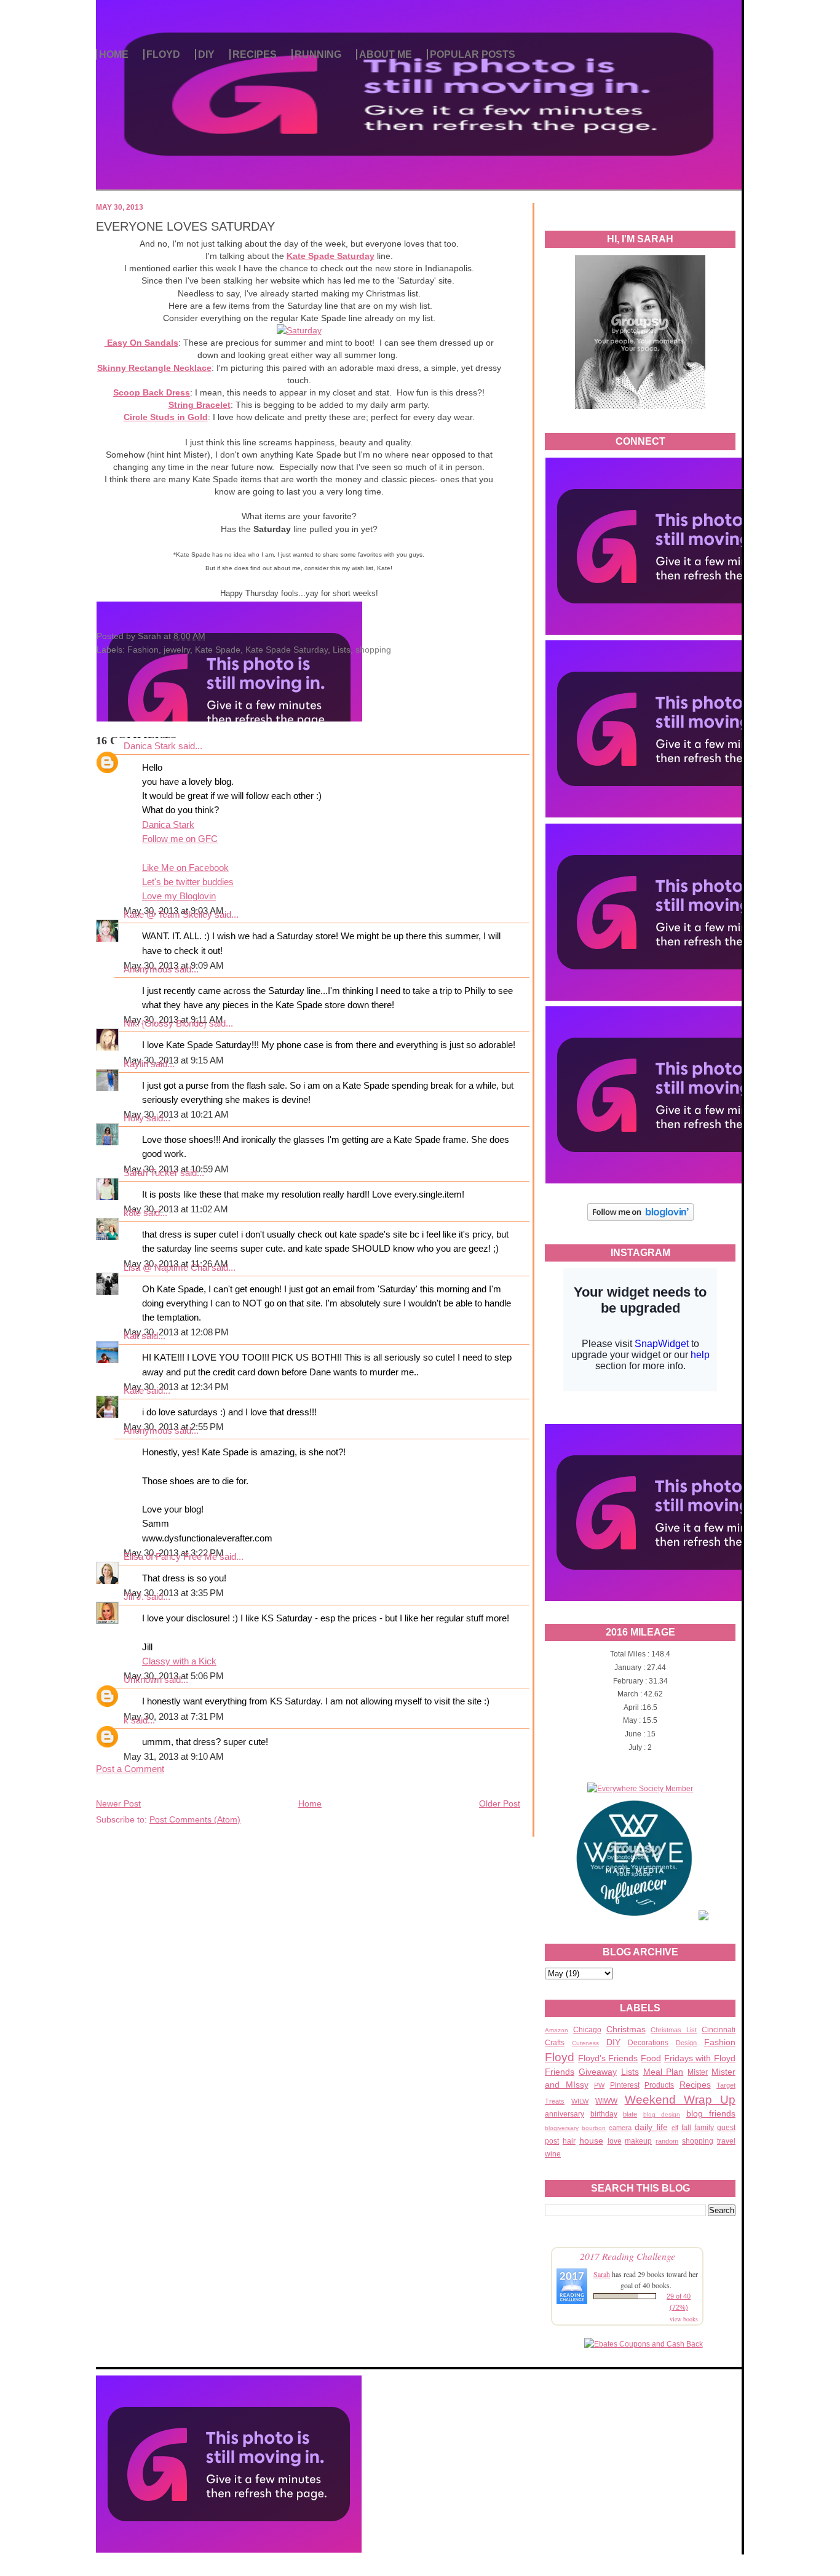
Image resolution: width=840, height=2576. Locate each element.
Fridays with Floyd (700, 2058)
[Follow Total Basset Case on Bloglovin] (640, 1219)
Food (651, 2058)
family (704, 2128)
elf (675, 2128)
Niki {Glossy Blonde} (165, 1024)
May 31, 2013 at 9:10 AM (174, 1757)
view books (684, 2319)
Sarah (602, 2274)
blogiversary (562, 2128)
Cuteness (585, 2043)
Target (726, 2085)
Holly (134, 1118)
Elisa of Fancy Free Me (170, 1557)
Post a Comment (130, 1769)
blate (630, 2114)
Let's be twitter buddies (188, 882)
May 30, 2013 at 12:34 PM (176, 1387)
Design (686, 2043)
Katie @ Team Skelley (168, 915)
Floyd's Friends (608, 2058)
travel (726, 2141)
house (591, 2141)
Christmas (626, 2029)
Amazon (557, 2030)
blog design (662, 2114)
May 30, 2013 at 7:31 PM (174, 1717)
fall (686, 2128)
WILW (580, 2101)
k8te (132, 1213)
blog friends (711, 2113)
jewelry (177, 650)
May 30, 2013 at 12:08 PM (176, 1332)
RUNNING (318, 54)
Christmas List (674, 2030)
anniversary (565, 2114)
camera (620, 2128)
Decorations (648, 2043)
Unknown (143, 1680)
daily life (651, 2127)
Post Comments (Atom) (195, 1819)
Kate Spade (218, 650)
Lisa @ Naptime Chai (166, 1268)
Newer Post (118, 1803)
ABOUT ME (386, 54)
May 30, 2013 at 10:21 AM (176, 1115)
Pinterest (625, 2085)
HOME (114, 54)
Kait (131, 1336)
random (667, 2141)
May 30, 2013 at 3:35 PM (174, 1593)
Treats (555, 2101)
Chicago (587, 2030)
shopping (698, 2141)
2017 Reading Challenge (628, 2256)
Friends (560, 2072)
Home (310, 1803)
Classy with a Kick (179, 1661)
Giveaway (598, 2072)
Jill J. (134, 1597)
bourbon (594, 2128)
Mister (698, 2072)
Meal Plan (664, 2072)
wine (553, 2154)
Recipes (695, 2085)
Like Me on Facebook (185, 868)
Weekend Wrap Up (680, 2100)
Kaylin (136, 1064)
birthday (604, 2114)
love (615, 2141)
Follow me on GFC (180, 839)
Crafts (555, 2043)
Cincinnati (719, 2030)
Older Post (500, 1803)
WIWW (606, 2101)
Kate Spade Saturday (287, 650)
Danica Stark (150, 746)
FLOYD (163, 54)
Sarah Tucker (151, 1173)
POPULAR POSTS (473, 54)
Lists (630, 2072)
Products (659, 2085)
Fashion (720, 2042)
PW (599, 2085)
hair (569, 2141)
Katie (134, 1391)
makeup (638, 2141)
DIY (206, 54)
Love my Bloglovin (179, 896)
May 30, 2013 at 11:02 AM (176, 1209)
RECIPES (255, 54)
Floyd (560, 2057)
